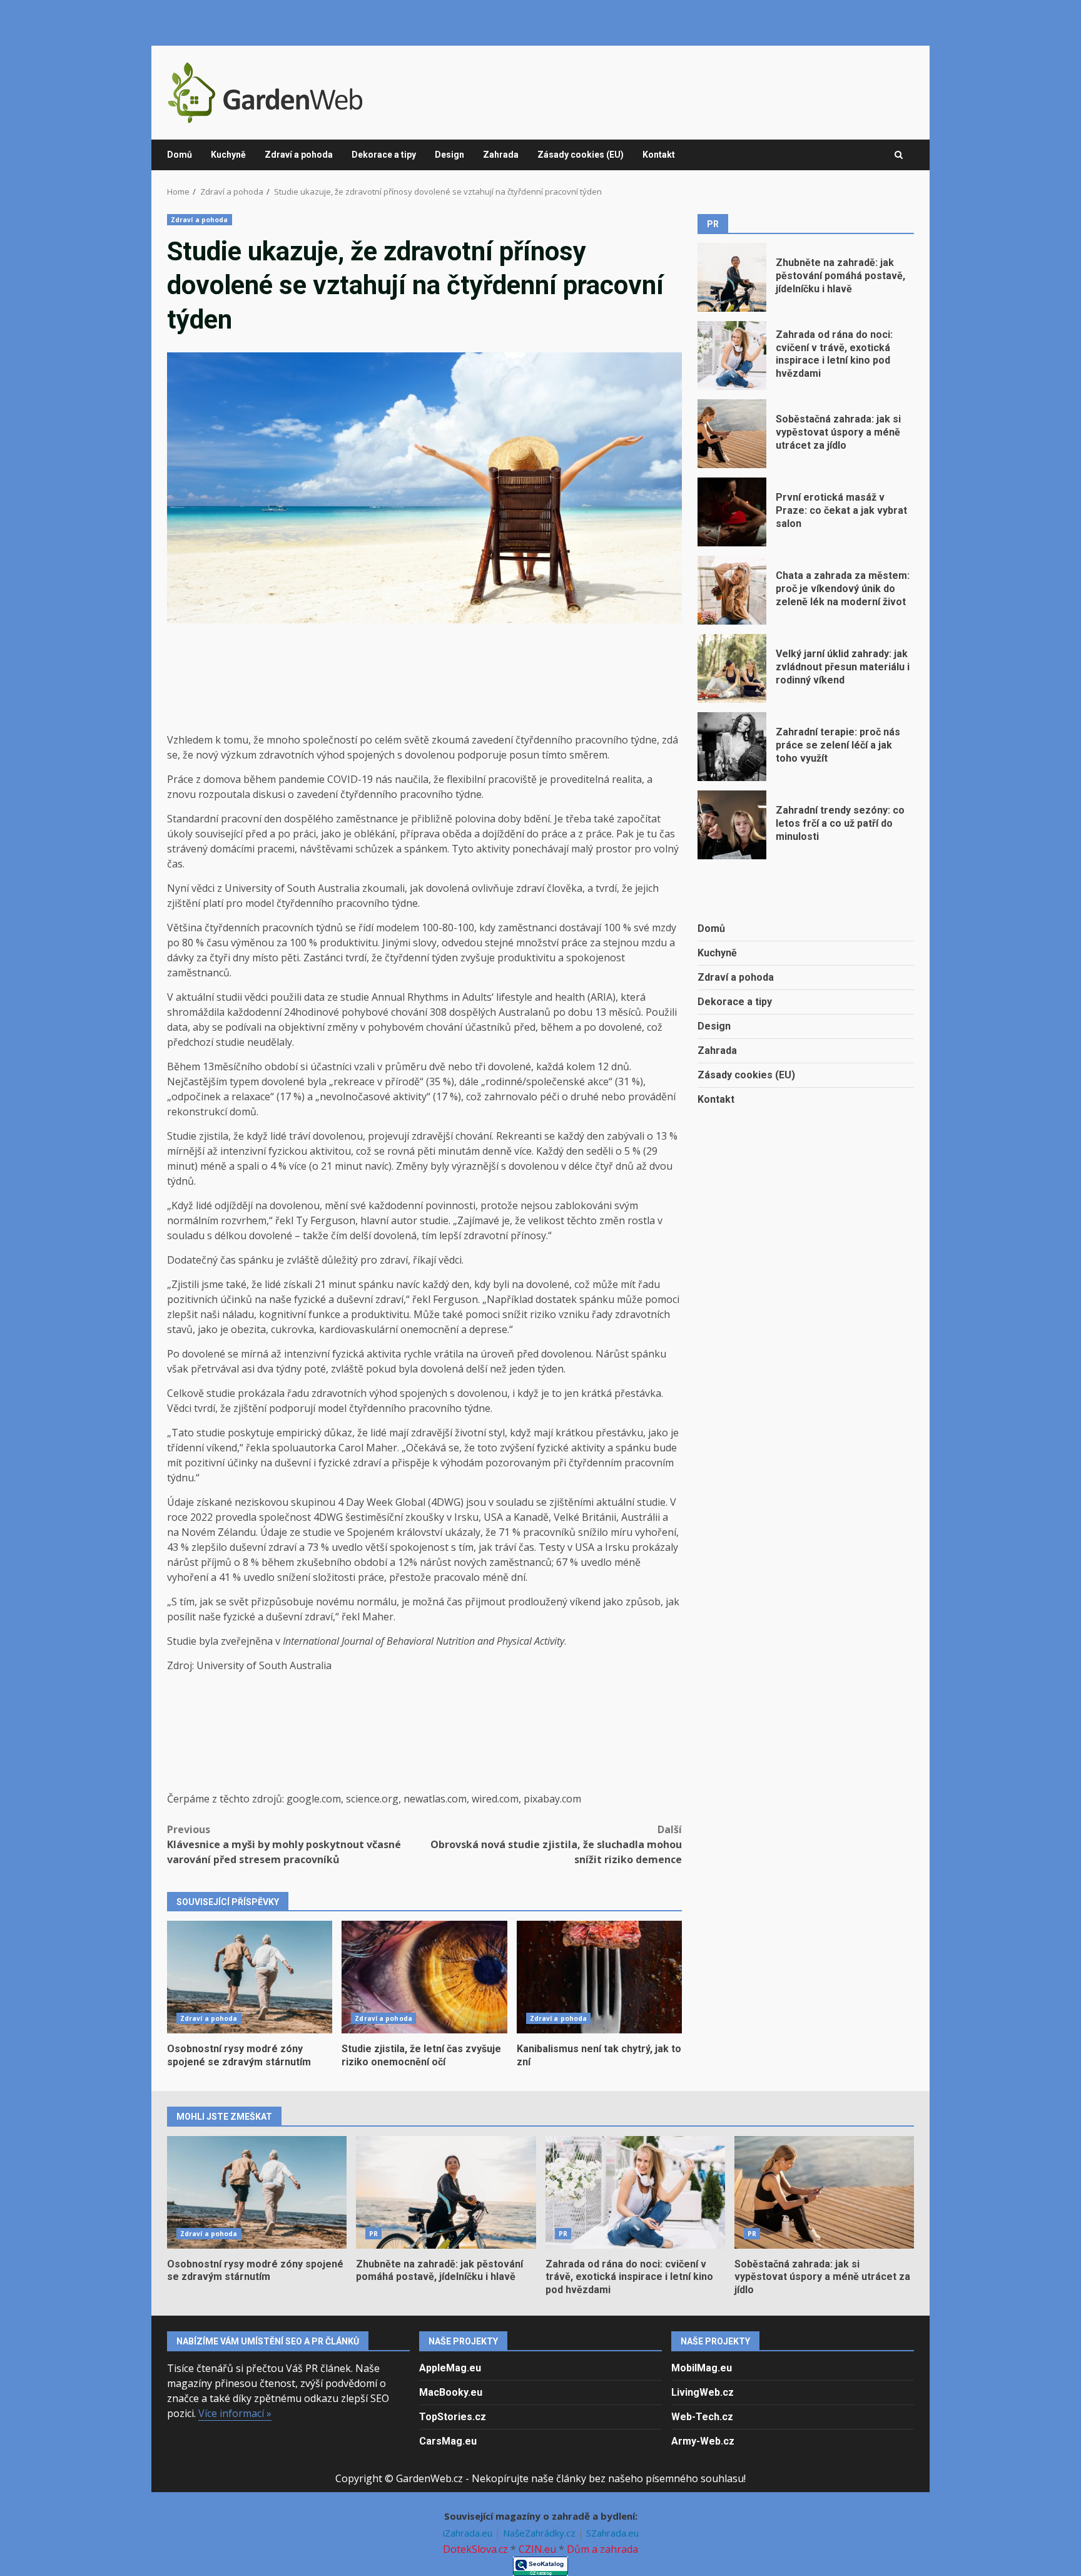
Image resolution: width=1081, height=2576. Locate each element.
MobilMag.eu (702, 2368)
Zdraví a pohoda (299, 155)
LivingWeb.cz (703, 2392)
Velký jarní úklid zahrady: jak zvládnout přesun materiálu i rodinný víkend (732, 668)
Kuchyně (228, 155)
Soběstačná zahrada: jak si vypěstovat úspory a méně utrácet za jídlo (732, 434)
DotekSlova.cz (475, 2549)
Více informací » (235, 2413)
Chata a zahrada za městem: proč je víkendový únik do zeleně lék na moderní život (732, 590)
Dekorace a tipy (384, 155)
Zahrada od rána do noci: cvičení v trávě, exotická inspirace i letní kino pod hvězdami (732, 355)
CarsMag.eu (448, 2441)
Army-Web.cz (703, 2441)
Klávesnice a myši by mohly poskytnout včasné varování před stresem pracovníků (284, 1844)
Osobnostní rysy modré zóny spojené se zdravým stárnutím (250, 1977)
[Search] (899, 155)
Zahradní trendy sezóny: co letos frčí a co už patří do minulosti (732, 825)
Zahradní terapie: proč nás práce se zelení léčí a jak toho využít (732, 747)
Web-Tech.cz (702, 2417)
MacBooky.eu (451, 2392)
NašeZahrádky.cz (540, 2533)
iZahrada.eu (469, 2533)
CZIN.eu (537, 2549)
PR (373, 2234)
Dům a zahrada (602, 2549)
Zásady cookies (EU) (581, 155)
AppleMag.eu (450, 2368)
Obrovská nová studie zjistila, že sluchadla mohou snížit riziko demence (556, 1844)
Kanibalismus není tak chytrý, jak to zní (599, 1977)
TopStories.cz (453, 2417)
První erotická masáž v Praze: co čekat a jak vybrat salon (732, 512)
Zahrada (501, 155)
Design (449, 155)
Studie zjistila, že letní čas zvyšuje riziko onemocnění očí (424, 1977)
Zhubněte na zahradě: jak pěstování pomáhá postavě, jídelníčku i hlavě (732, 277)
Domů (180, 155)
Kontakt (659, 155)
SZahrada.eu (612, 2533)
